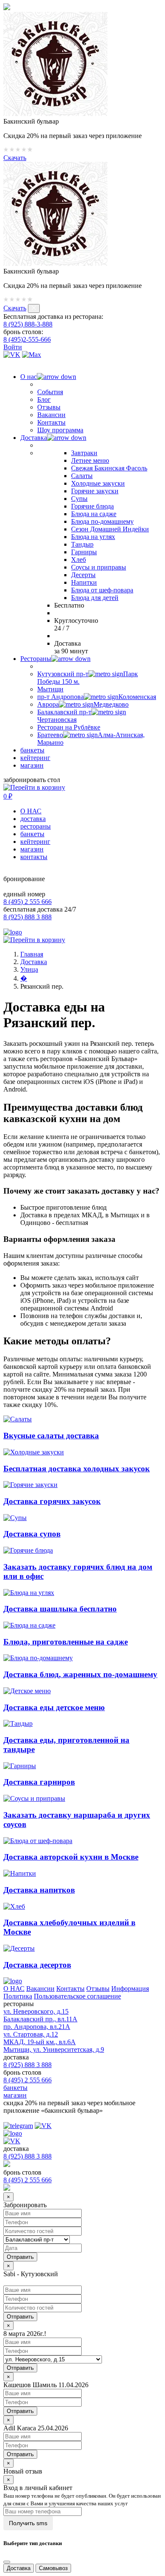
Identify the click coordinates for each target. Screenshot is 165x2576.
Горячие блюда (92, 506)
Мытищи (50, 689)
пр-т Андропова (97, 697)
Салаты (82, 476)
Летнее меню (90, 460)
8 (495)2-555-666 (27, 339)
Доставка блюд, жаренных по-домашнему (80, 1674)
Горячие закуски (95, 491)
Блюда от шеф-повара (102, 590)
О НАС (31, 811)
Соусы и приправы (99, 567)
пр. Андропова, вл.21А (37, 2027)
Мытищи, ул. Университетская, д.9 (54, 2049)
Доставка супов (32, 1534)
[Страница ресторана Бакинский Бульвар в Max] (32, 355)
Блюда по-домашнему (102, 521)
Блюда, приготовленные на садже (66, 1642)
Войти (13, 347)
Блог (44, 399)
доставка (33, 819)
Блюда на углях (93, 537)
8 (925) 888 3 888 (27, 917)
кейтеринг (35, 758)
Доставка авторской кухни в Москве (71, 1857)
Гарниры (84, 552)
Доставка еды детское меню (54, 1707)
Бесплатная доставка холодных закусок (77, 1469)
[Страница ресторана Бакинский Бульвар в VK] (12, 355)
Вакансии (51, 415)
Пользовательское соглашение (77, 1996)
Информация (130, 1989)
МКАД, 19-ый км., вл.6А (40, 2042)
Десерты (83, 575)
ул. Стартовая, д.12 (31, 2034)
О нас (29, 377)
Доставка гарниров (39, 1782)
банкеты (32, 750)
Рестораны (36, 659)
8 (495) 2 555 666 (27, 902)
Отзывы (49, 407)
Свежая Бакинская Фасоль (109, 468)
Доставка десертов (37, 1965)
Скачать (15, 158)
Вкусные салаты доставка (51, 1436)
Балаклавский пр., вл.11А (40, 2019)
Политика (18, 1996)
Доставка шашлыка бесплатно (60, 1609)
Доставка (34, 438)
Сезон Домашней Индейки (110, 529)
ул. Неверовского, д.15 (36, 2011)
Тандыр (82, 544)
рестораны (36, 826)
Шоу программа (60, 430)
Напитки (84, 582)
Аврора (83, 704)
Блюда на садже (94, 514)
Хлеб (78, 560)
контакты (34, 857)
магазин (32, 765)
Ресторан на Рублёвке (69, 727)
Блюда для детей (95, 598)
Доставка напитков (39, 1890)
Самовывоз (53, 2568)
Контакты (51, 422)
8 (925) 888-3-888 (28, 324)
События (50, 392)
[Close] (7, 2562)
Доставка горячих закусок (52, 1501)
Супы (79, 499)
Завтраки (84, 453)
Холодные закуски (98, 483)
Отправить (20, 2317)
